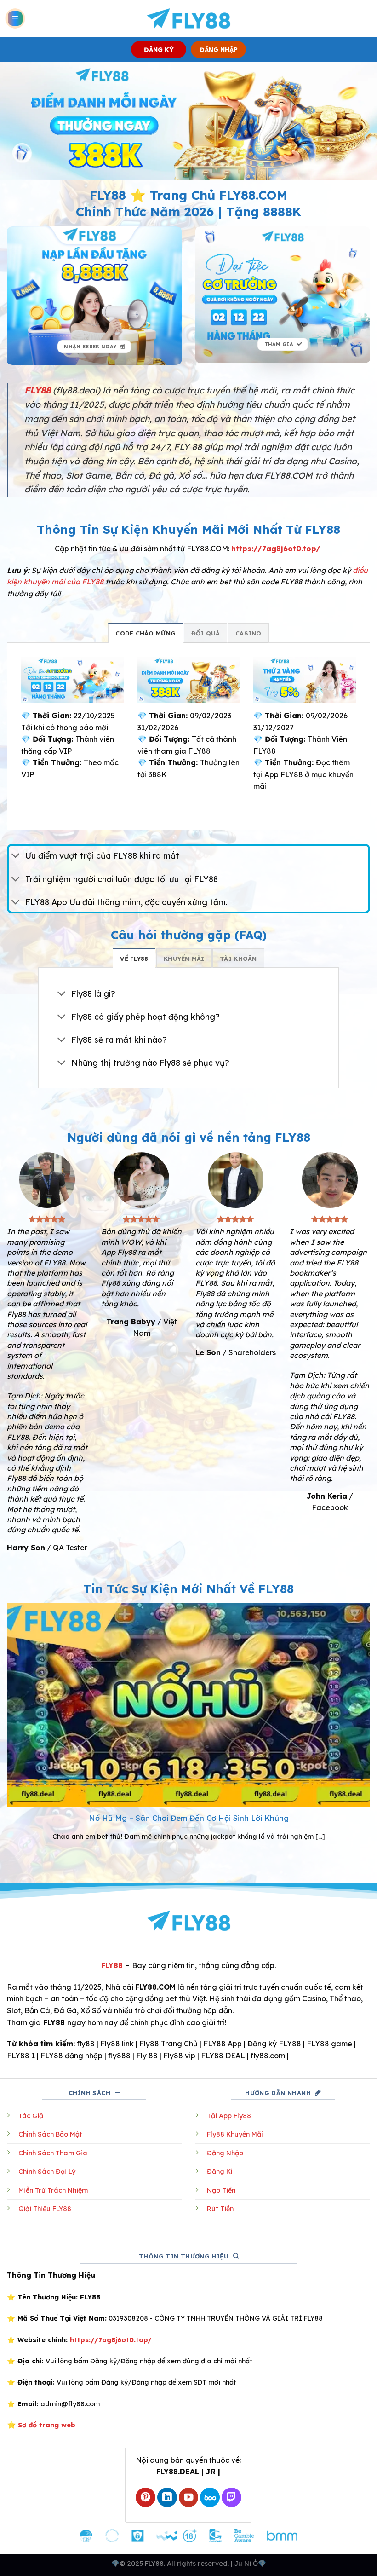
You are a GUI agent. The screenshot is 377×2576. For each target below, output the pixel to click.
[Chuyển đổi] (16, 857)
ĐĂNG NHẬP (219, 49)
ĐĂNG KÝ (159, 49)
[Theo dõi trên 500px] (210, 2498)
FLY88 (112, 1965)
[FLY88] (189, 18)
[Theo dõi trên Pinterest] (146, 2498)
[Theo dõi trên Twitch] (231, 2498)
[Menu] (15, 19)
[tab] (146, 633)
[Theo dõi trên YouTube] (189, 2498)
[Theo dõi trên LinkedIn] (167, 2498)
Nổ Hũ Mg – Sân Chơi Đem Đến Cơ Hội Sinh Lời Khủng (189, 1818)
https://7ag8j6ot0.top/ (276, 549)
